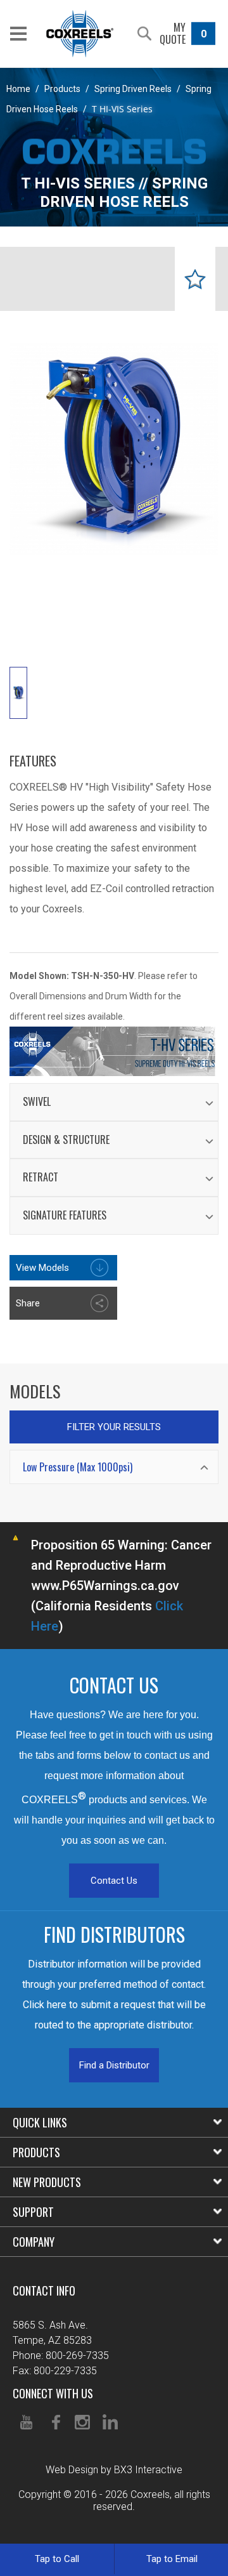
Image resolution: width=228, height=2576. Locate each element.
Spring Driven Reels (133, 89)
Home (18, 89)
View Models (42, 1268)
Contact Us (114, 1881)
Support (33, 2212)
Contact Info (44, 2290)
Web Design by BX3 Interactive (114, 2470)
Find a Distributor (114, 2065)
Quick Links (40, 2122)
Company (34, 2242)
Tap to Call (57, 2559)
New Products (47, 2182)
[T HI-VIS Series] (18, 693)
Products (62, 89)
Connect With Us (53, 2393)
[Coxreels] (80, 34)
